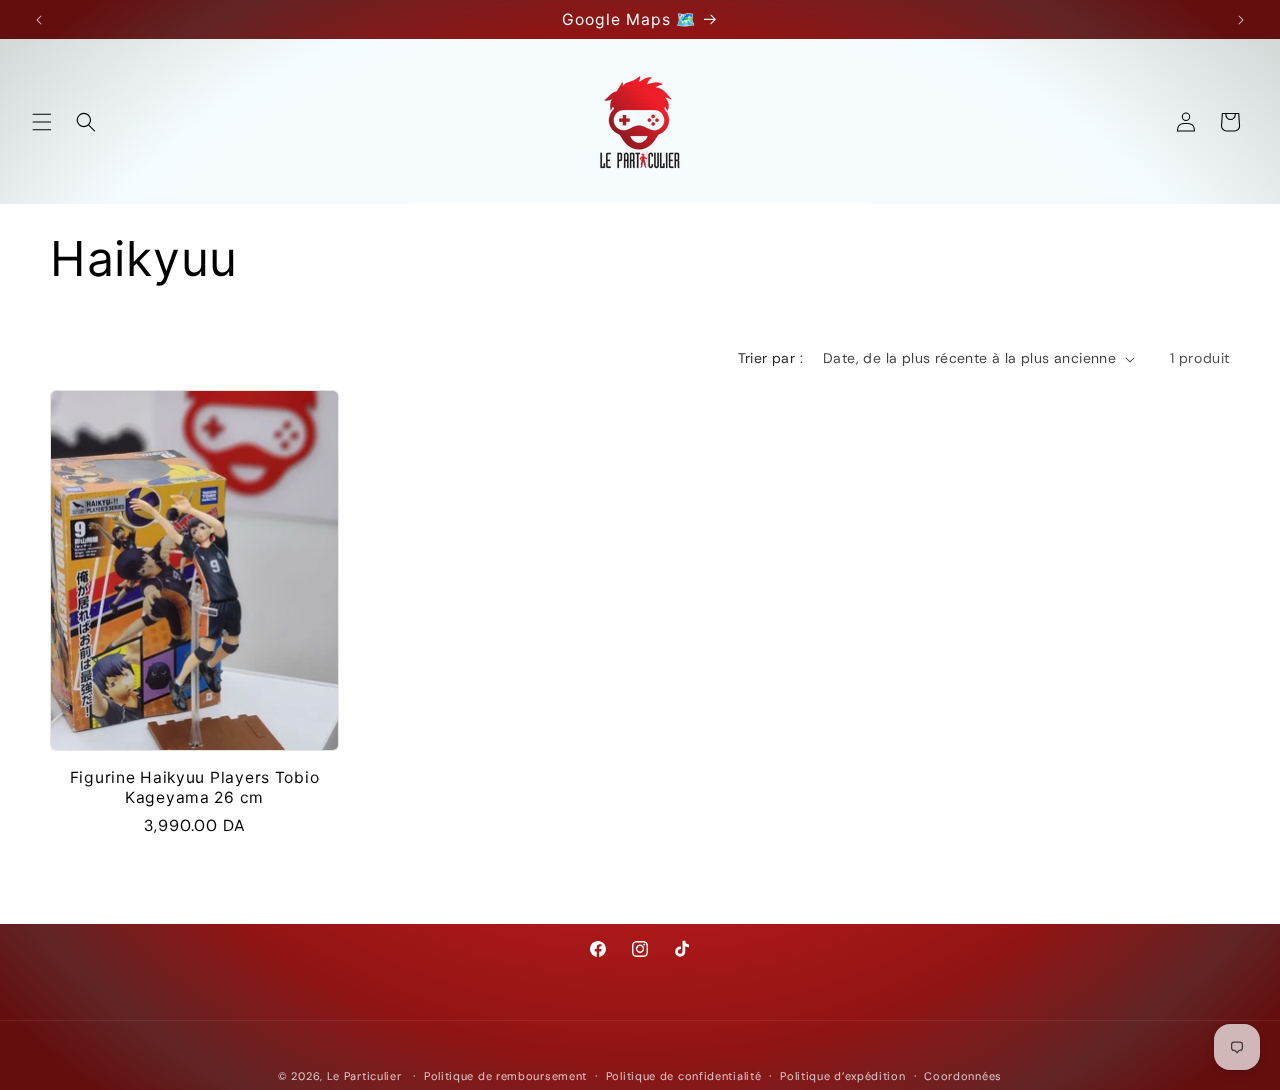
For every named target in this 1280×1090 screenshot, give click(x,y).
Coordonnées (963, 1075)
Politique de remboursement (505, 1075)
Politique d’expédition (842, 1075)
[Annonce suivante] (1241, 20)
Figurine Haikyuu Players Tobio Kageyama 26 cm (195, 787)
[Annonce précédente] (39, 20)
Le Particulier (364, 1076)
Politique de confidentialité (684, 1075)
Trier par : (770, 358)
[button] (42, 122)
